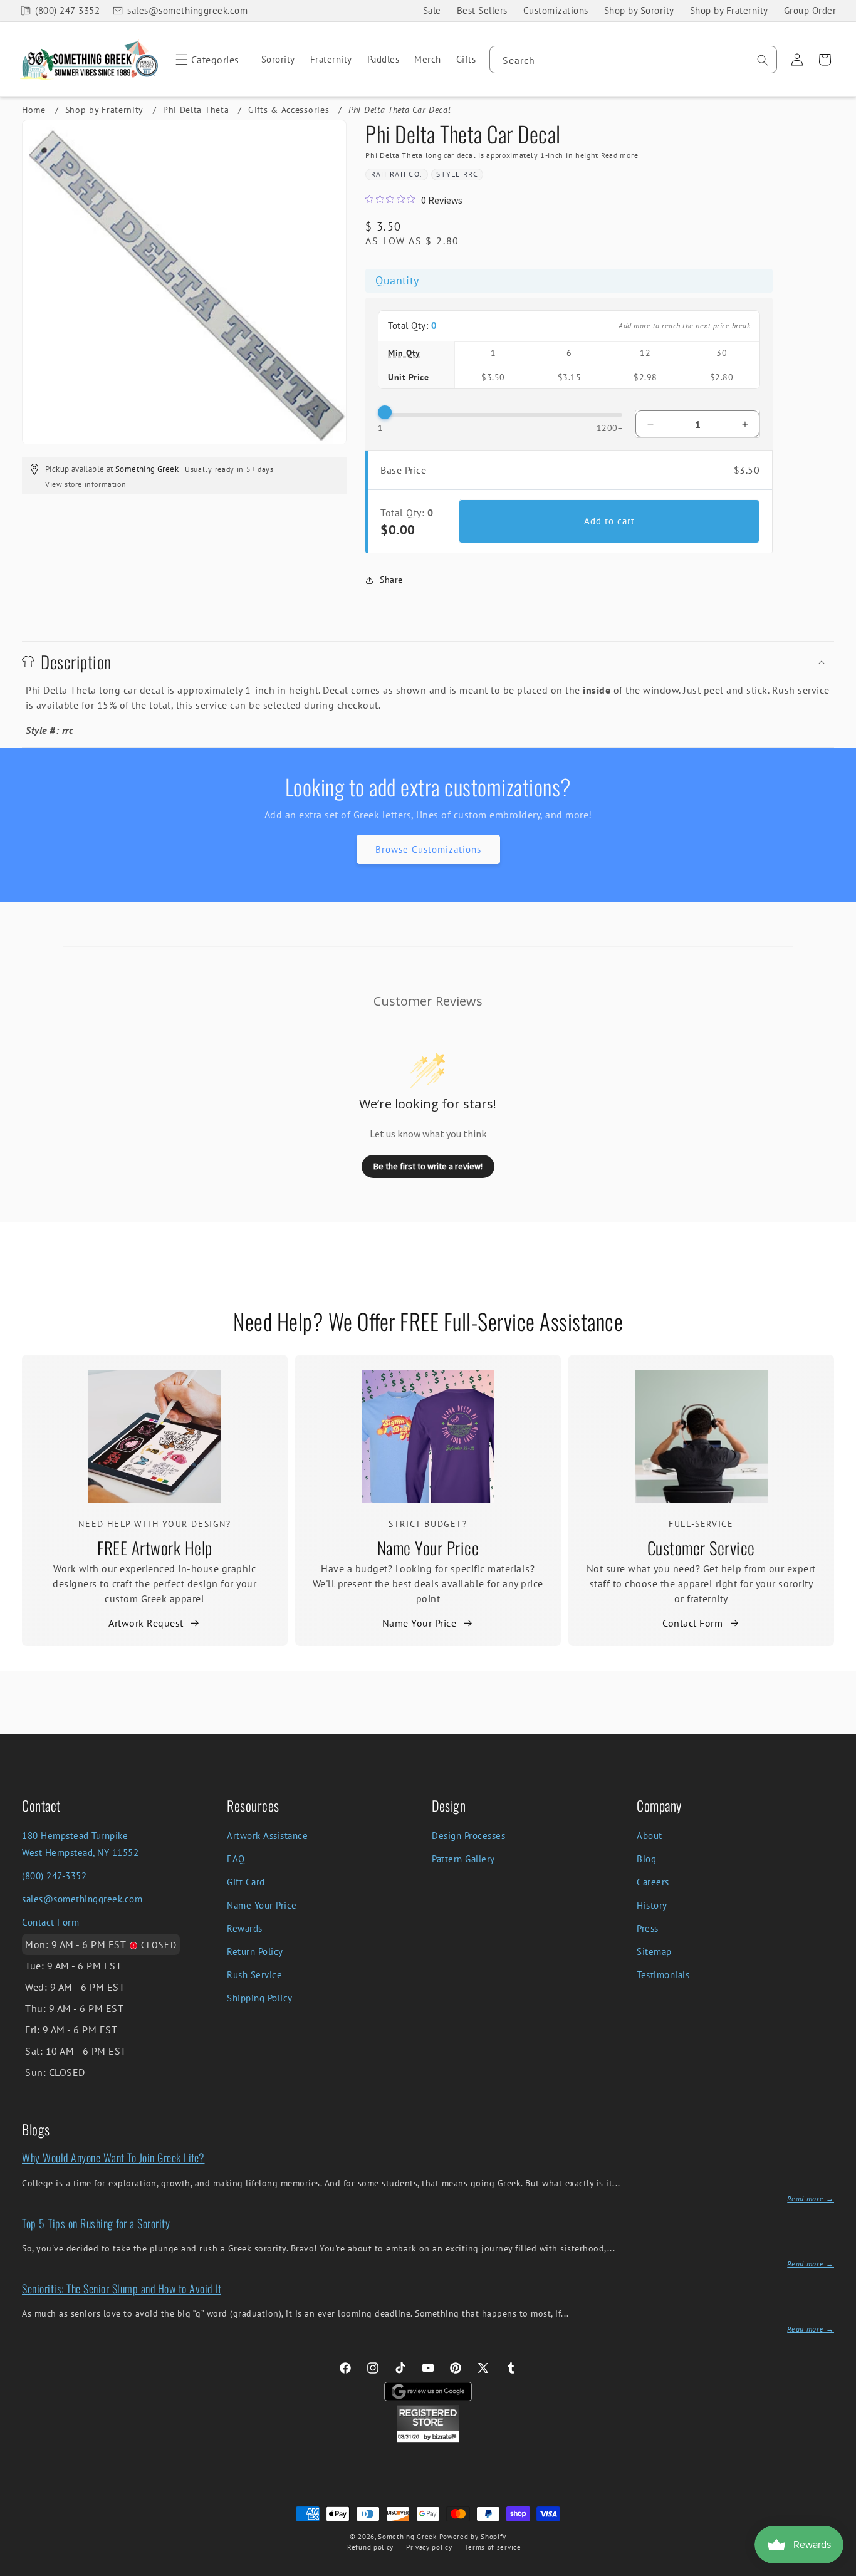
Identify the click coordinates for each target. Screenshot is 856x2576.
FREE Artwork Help (155, 1548)
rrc (471, 174)
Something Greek (407, 2537)
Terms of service (493, 2547)
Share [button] (391, 580)
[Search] (763, 60)
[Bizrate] (839, 2569)
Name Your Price (428, 1548)
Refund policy (370, 2547)
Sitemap (654, 1952)
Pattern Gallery (463, 1859)
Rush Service (254, 1975)
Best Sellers (482, 10)
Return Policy (255, 1952)
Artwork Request (146, 1623)
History (652, 1905)
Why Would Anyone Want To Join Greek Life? (113, 2157)
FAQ (236, 1859)
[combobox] (633, 60)
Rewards (245, 1928)
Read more (619, 155)
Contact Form (692, 1623)
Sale (432, 10)
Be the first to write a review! (428, 1166)
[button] (205, 60)
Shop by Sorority (639, 10)
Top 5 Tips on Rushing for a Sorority (96, 2223)
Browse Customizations (428, 849)
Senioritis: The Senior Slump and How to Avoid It (122, 2288)
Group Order (810, 10)
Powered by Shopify (473, 2537)
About (650, 1836)
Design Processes (468, 1836)
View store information (86, 484)
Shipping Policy (260, 1998)
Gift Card (246, 1882)
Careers (653, 1882)
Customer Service (701, 1548)
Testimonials (663, 1975)
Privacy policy (429, 2547)
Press (648, 1928)
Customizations (556, 10)
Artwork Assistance (267, 1836)
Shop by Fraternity (729, 10)
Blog (646, 1859)
